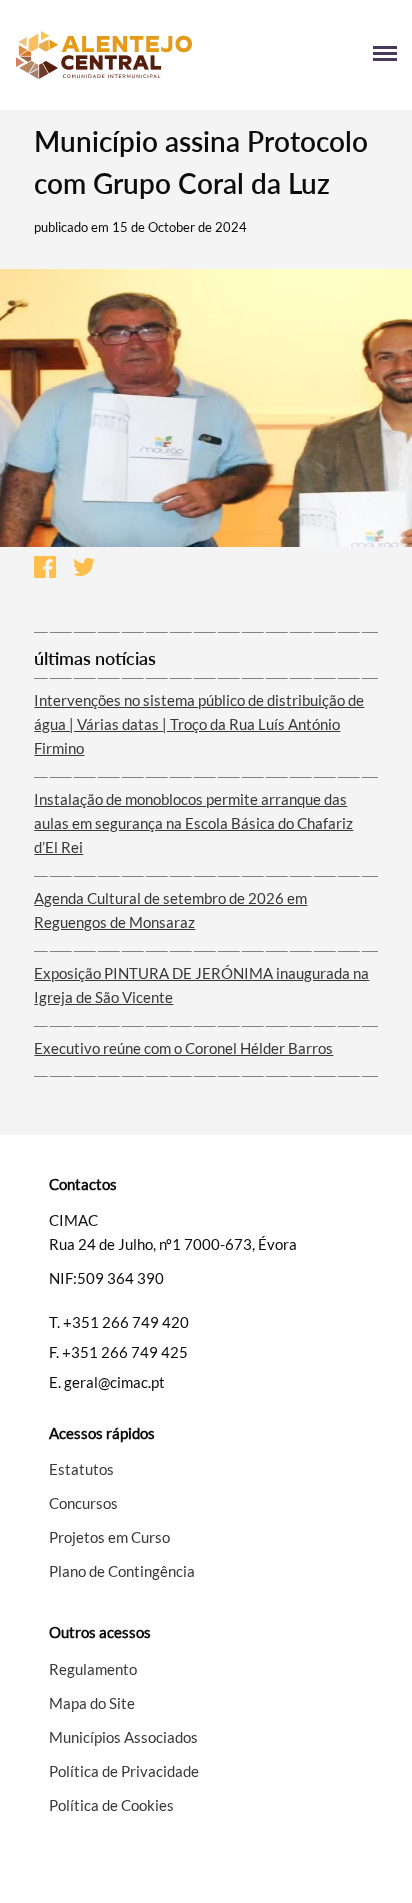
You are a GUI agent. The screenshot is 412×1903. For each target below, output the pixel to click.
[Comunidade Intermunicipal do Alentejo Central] (110, 55)
